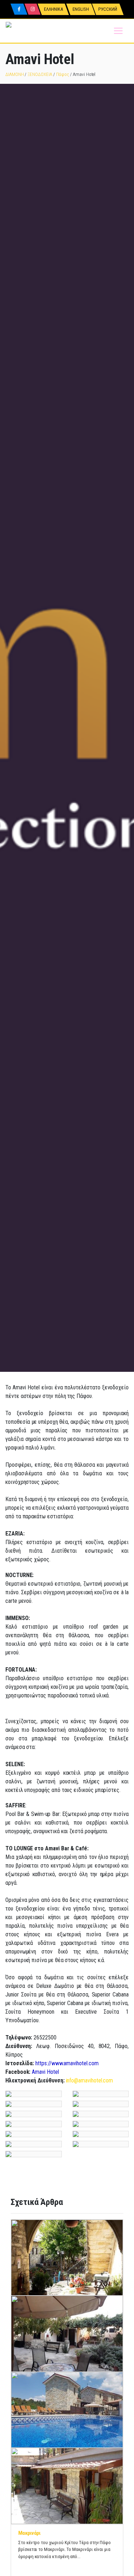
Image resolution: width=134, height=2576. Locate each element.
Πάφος (63, 74)
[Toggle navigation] (118, 31)
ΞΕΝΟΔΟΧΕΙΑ (40, 74)
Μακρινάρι (29, 2533)
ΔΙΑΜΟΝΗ (15, 74)
